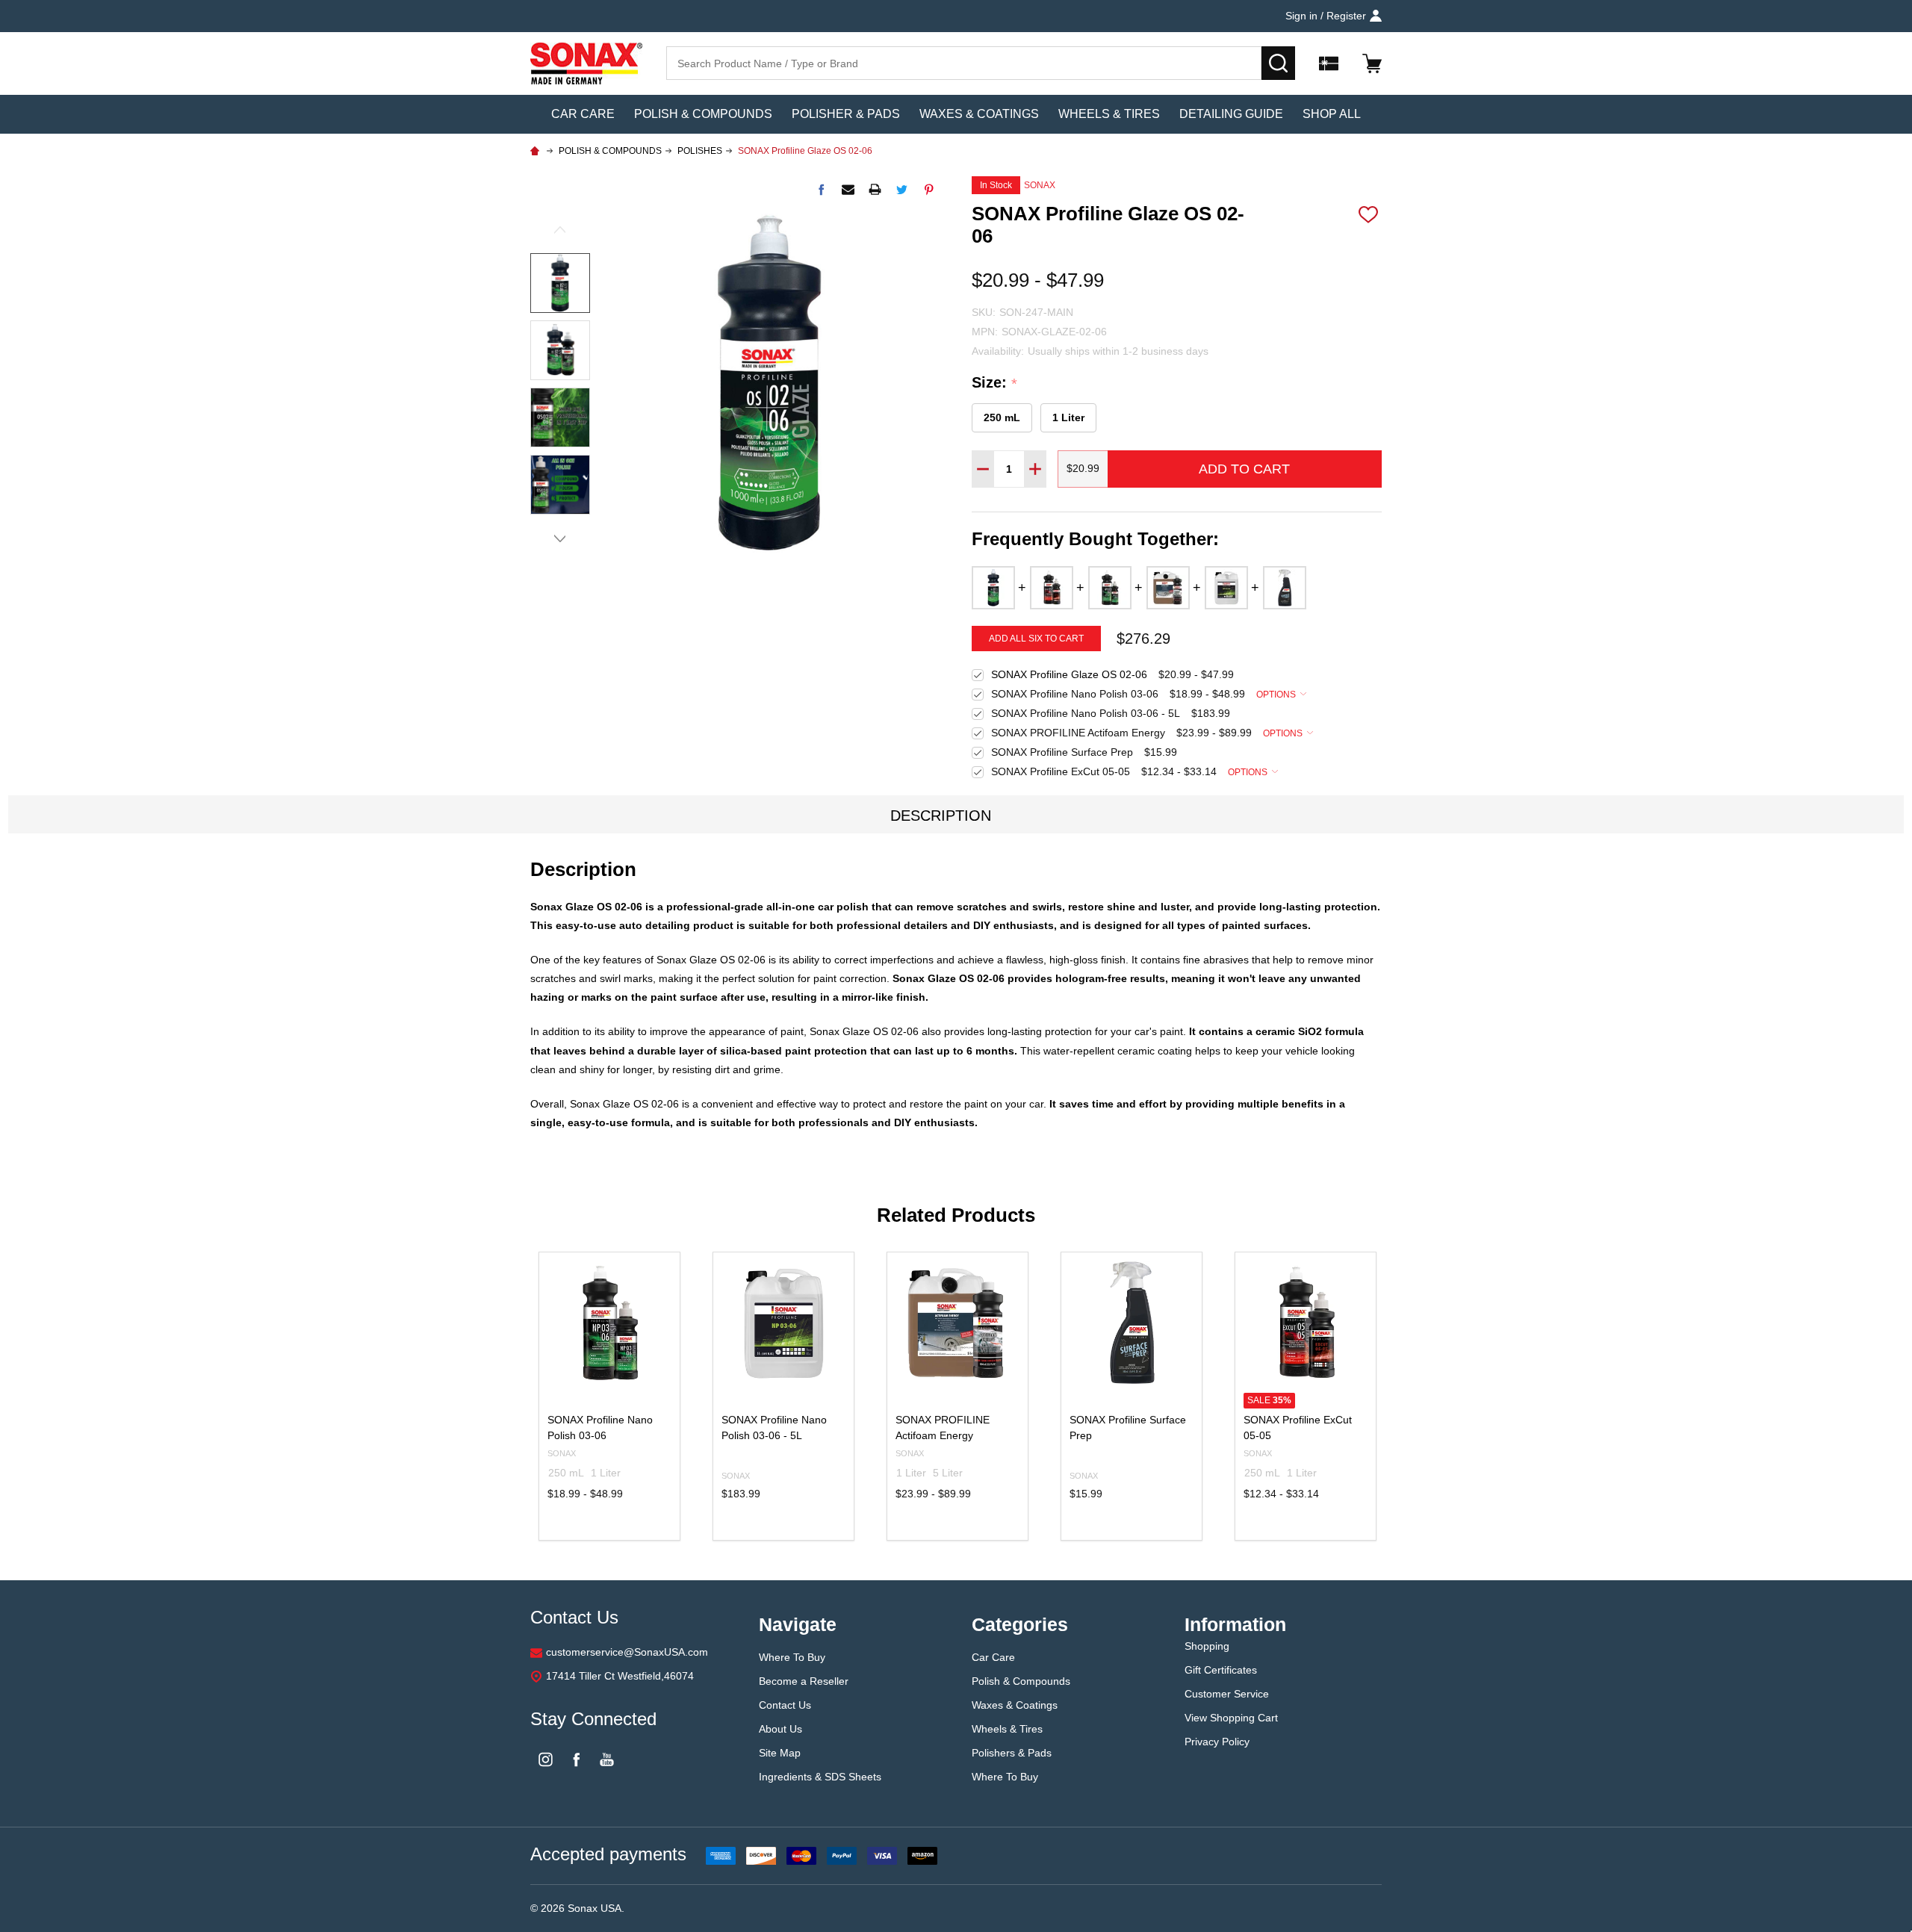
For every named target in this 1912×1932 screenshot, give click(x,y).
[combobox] (964, 63)
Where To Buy (792, 1657)
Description (941, 816)
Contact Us (785, 1705)
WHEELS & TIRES (1109, 114)
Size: (995, 383)
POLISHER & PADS (846, 114)
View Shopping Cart (1231, 1718)
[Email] (848, 189)
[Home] (537, 151)
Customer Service (1227, 1694)
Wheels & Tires (1007, 1729)
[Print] (875, 189)
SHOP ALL (1332, 114)
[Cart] (1372, 63)
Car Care (993, 1657)
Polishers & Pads (1012, 1753)
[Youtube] (607, 1759)
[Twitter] (902, 189)
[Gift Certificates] (1329, 63)
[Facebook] (821, 189)
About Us (782, 1729)
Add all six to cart (1036, 639)
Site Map (780, 1753)
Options (1277, 695)
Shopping (1207, 1646)
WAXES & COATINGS (979, 114)
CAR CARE (583, 114)
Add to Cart (1244, 469)
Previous (560, 233)
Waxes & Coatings (1016, 1705)
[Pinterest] (929, 189)
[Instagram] (546, 1759)
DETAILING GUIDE (1231, 114)
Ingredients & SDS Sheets (820, 1777)
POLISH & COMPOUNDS (703, 114)
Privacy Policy (1217, 1742)
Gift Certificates (1221, 1670)
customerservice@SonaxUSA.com (627, 1652)
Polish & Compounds (1021, 1681)
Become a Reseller (804, 1681)
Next (560, 535)
